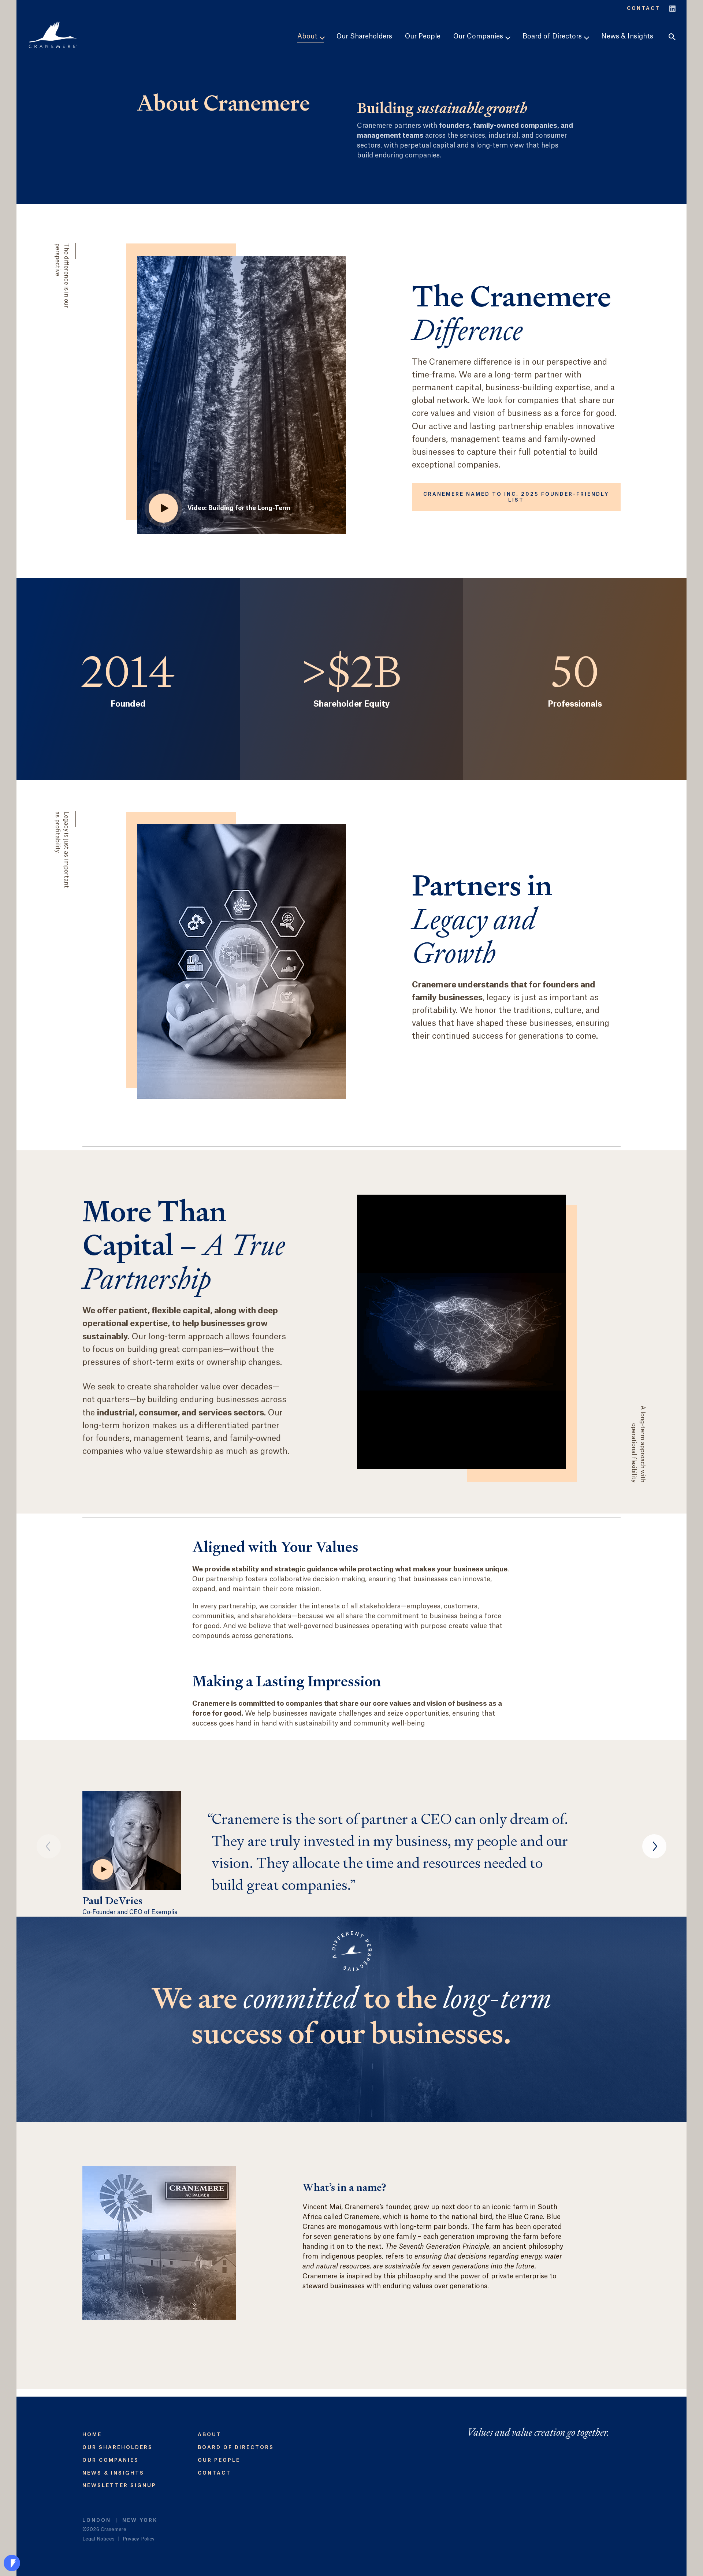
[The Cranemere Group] (53, 35)
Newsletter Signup (119, 2485)
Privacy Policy (139, 2539)
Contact (644, 8)
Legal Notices (98, 2539)
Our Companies (111, 2460)
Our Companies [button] (479, 36)
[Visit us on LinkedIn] (672, 8)
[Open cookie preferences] (12, 2563)
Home (92, 2434)
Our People (423, 36)
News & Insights (627, 36)
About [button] (308, 36)
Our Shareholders (364, 36)
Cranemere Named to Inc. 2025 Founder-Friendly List (516, 497)
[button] (672, 37)
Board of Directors (236, 2447)
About (210, 2434)
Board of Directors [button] (553, 36)
